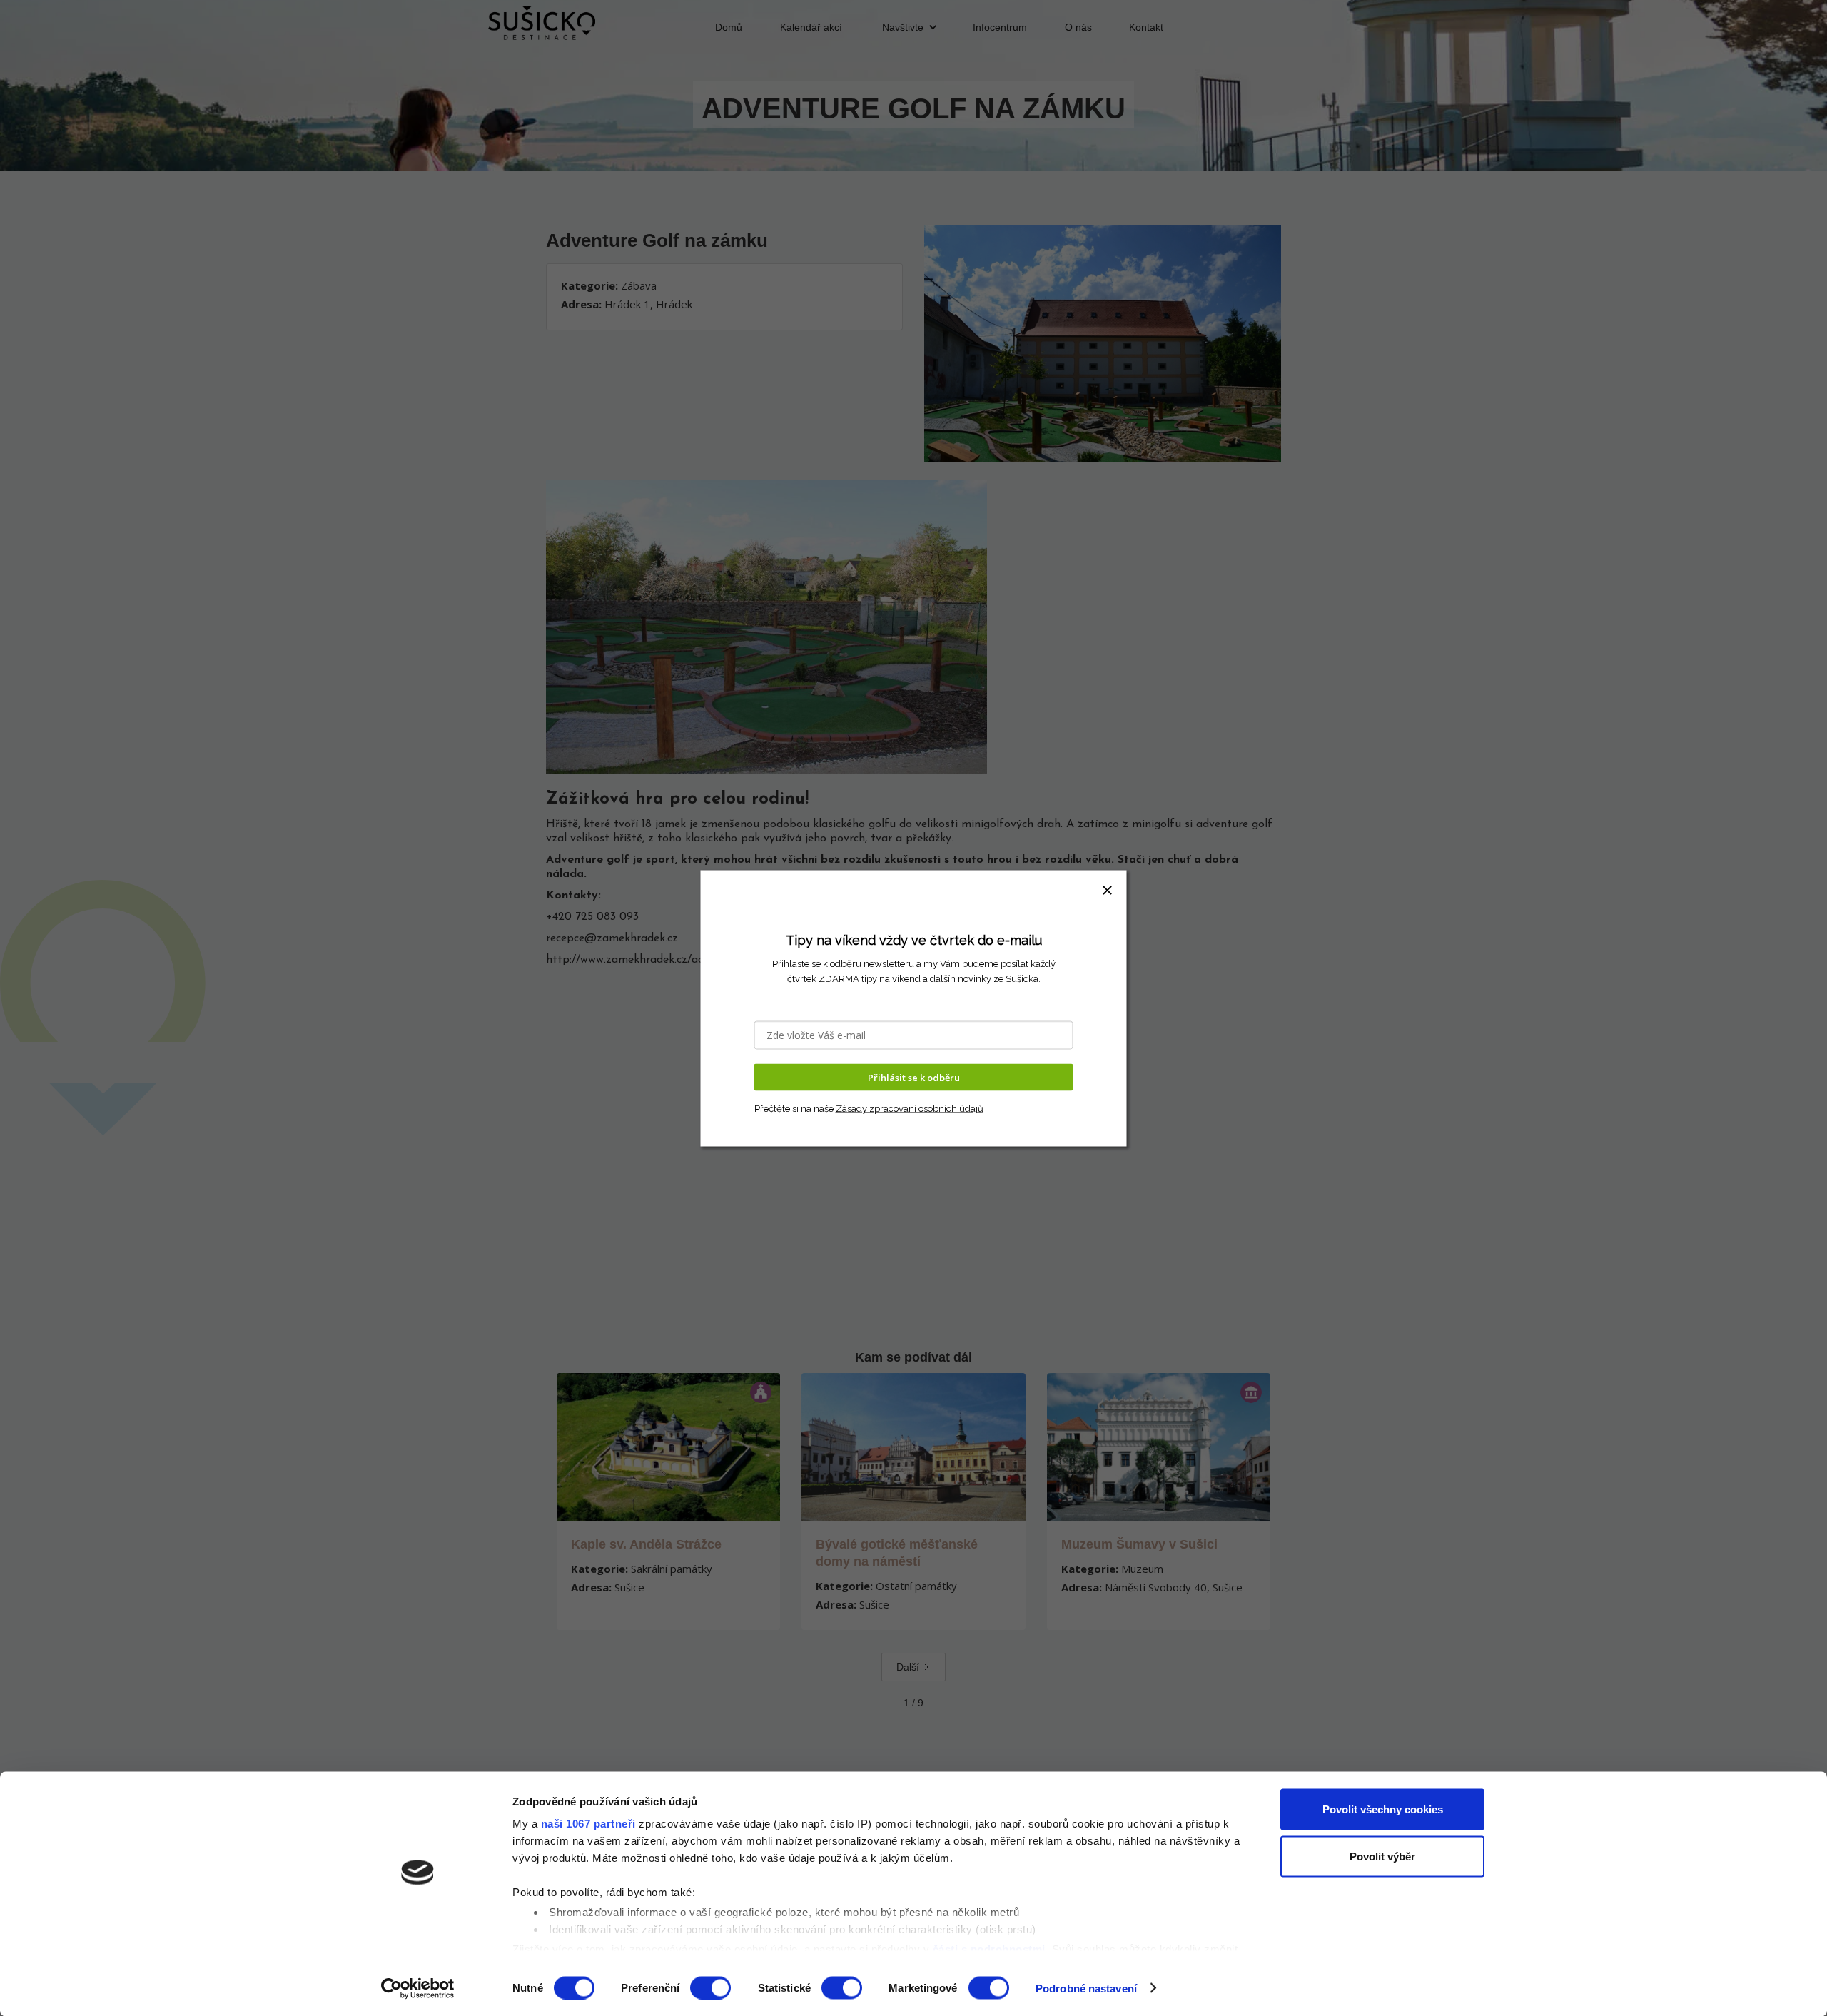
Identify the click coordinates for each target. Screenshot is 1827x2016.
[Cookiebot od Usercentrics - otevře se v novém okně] (418, 1988)
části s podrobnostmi (989, 1949)
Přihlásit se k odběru (914, 1077)
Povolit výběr (1382, 1856)
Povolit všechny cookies (1383, 1809)
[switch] (710, 1987)
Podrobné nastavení (1086, 1988)
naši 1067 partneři (588, 1824)
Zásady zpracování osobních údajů (910, 1109)
